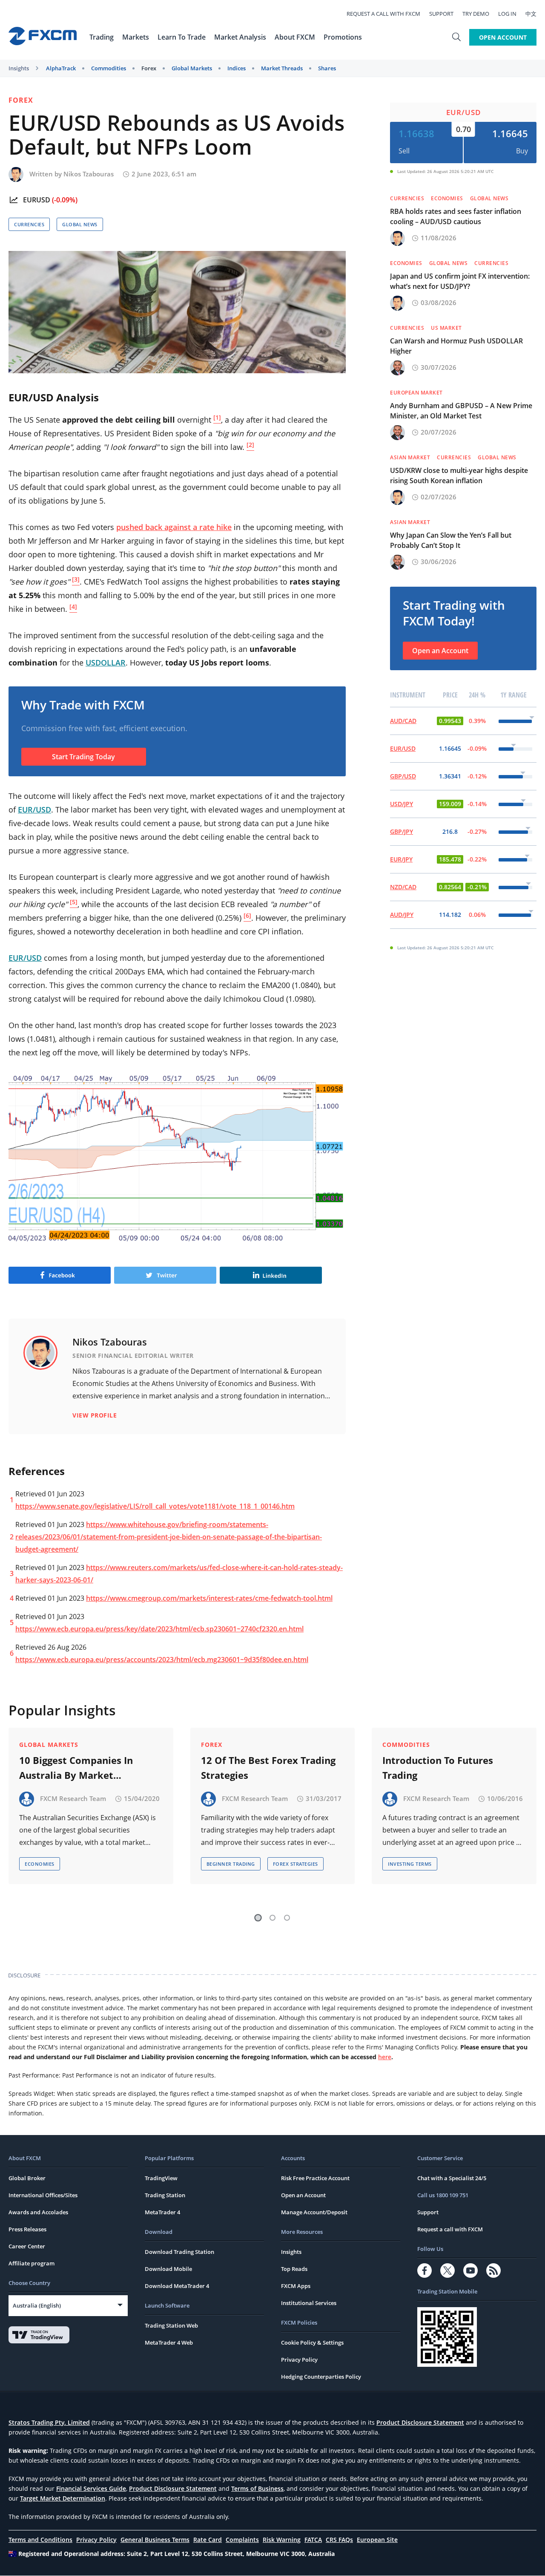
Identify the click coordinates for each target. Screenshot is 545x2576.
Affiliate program (32, 2263)
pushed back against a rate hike (174, 527)
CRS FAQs (339, 2540)
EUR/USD (463, 112)
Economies (447, 198)
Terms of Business (257, 2488)
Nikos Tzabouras (89, 174)
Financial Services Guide (91, 2488)
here (385, 2057)
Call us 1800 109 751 (443, 2195)
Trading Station (165, 2195)
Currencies (29, 224)
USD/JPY (402, 804)
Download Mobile (168, 2269)
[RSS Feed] (493, 2271)
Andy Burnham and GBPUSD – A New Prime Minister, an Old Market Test (461, 411)
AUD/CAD (403, 721)
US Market (446, 328)
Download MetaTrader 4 (177, 2286)
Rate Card (208, 2540)
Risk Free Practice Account (315, 2178)
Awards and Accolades (38, 2212)
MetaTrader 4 (162, 2212)
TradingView (161, 2178)
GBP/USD (403, 776)
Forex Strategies (295, 1864)
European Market (416, 393)
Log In (507, 14)
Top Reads (294, 2269)
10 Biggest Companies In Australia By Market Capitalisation (76, 1768)
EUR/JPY (401, 859)
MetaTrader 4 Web (169, 2343)
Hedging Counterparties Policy (321, 2377)
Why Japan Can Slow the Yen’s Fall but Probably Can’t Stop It (451, 540)
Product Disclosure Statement (420, 2422)
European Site (377, 2540)
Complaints (242, 2540)
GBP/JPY (402, 831)
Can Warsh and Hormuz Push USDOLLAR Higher (456, 346)
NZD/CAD (403, 887)
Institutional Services (309, 2303)
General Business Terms (155, 2540)
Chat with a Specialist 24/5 (452, 2178)
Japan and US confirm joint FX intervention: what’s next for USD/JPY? (460, 281)
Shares (327, 68)
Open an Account (440, 651)
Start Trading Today (83, 757)
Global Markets (192, 68)
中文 (531, 14)
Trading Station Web (171, 2325)
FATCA (313, 2540)
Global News (80, 224)
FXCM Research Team (73, 1798)
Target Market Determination (63, 2498)
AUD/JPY (402, 915)
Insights (19, 68)
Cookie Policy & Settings (312, 2343)
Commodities (109, 68)
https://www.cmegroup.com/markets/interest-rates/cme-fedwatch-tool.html (209, 1598)
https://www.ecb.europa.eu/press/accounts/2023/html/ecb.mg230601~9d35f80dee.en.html (162, 1660)
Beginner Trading (231, 1864)
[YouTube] (470, 2271)
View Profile (95, 1415)
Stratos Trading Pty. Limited (49, 2422)
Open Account (503, 37)
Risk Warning (282, 2540)
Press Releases (27, 2229)
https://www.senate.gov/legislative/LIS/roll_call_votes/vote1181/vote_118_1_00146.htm (155, 1506)
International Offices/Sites (43, 2195)
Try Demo (476, 14)
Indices (237, 68)
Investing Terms (410, 1864)
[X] (447, 2271)
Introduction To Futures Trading (438, 1768)
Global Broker (27, 2178)
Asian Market (410, 457)
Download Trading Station (179, 2252)
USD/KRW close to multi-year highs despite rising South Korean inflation (459, 475)
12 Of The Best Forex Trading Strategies (268, 1768)
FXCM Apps (296, 2286)
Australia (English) (37, 2305)
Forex (149, 68)
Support (441, 14)
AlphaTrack (61, 68)
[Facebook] (425, 2271)
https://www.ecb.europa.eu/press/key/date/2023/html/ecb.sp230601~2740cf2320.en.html (159, 1629)
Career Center (27, 2246)
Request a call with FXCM (383, 14)
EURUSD (37, 200)
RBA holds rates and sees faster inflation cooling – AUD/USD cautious (456, 216)
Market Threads (282, 68)
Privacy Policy (299, 2360)
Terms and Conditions (40, 2540)
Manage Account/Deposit (314, 2212)
